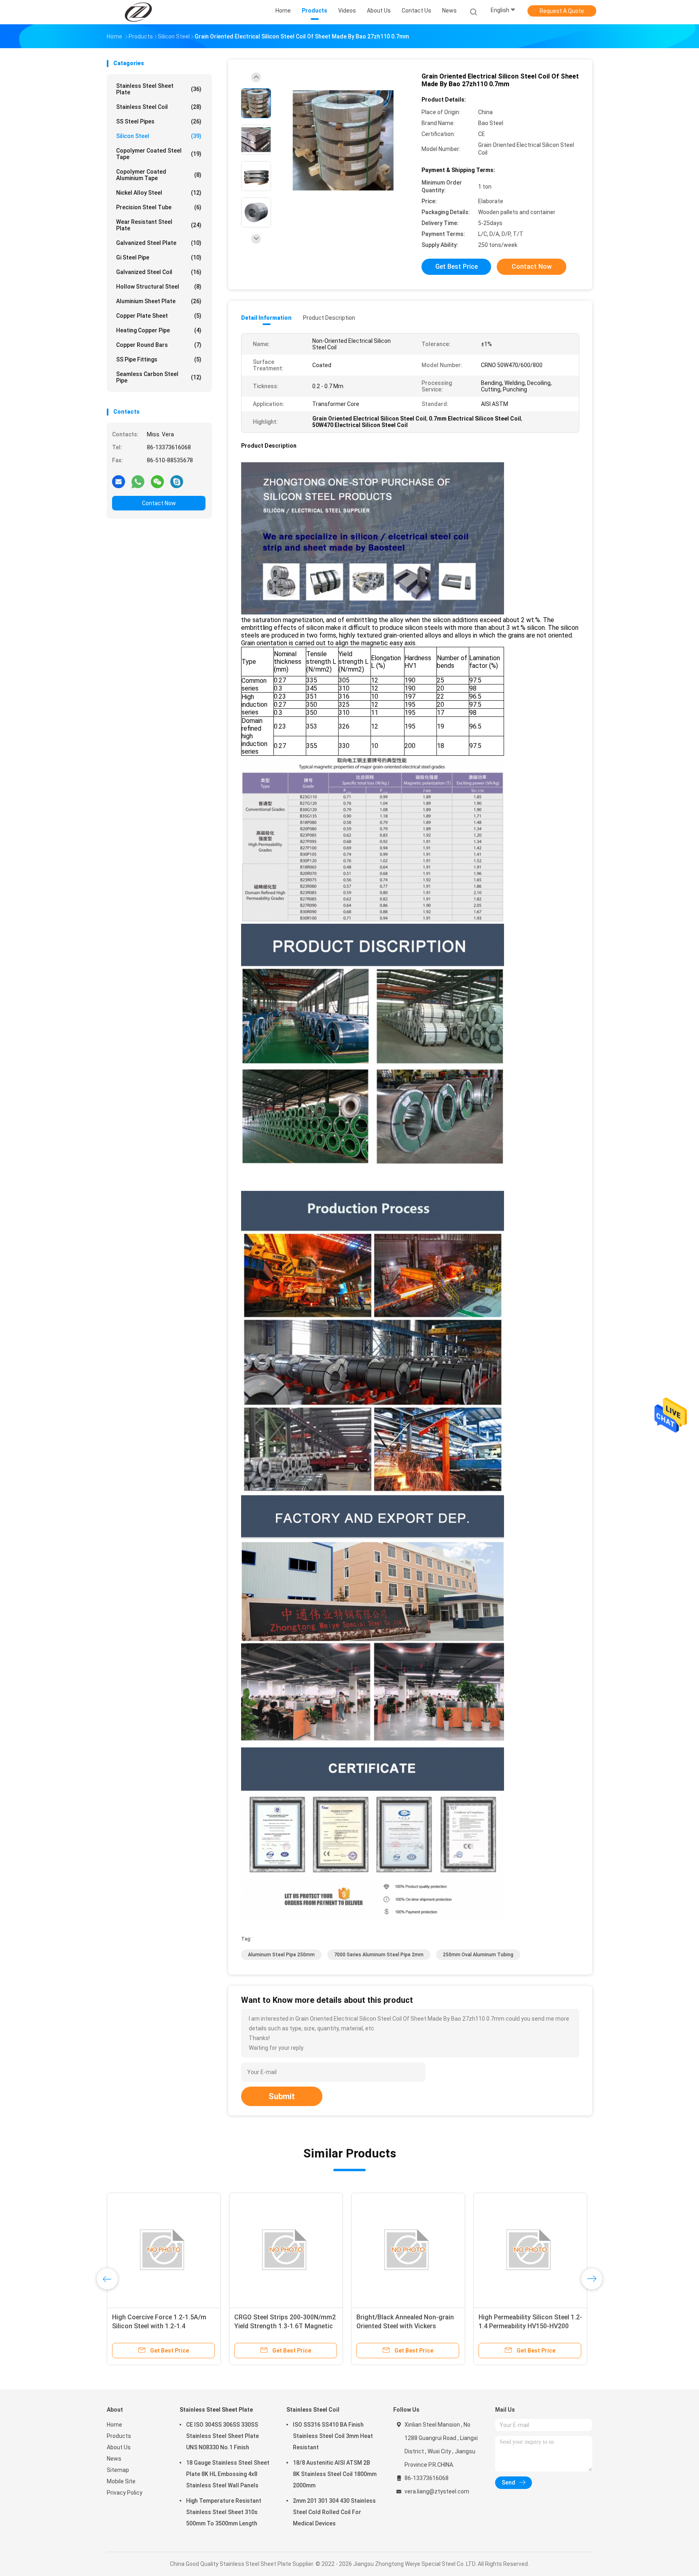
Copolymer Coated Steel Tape (159, 154)
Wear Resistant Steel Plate (159, 225)
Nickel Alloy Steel (159, 193)
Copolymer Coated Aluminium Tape (159, 175)
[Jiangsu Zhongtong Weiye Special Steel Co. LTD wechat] (157, 481)
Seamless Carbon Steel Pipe (159, 377)
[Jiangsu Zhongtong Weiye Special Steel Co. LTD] (138, 12)
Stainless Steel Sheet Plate (159, 89)
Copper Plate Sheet (159, 316)
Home (114, 2425)
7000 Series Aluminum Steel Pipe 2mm (379, 1955)
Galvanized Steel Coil (159, 272)
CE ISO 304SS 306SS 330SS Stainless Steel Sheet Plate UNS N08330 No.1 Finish (222, 2436)
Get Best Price (456, 267)
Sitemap (118, 2470)
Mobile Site (121, 2481)
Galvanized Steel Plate (159, 243)
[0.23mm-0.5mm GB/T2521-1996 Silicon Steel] (164, 2250)
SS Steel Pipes (159, 121)
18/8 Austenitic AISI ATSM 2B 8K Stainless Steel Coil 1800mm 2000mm (335, 2474)
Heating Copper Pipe (159, 330)
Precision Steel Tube (159, 207)
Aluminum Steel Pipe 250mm (281, 1955)
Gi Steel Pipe (159, 257)
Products (119, 2436)
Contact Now (159, 503)
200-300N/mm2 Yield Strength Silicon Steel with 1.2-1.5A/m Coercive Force (524, 2326)
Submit (282, 2096)
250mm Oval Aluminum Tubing (478, 1955)
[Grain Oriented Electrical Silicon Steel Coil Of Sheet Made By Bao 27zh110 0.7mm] (343, 141)
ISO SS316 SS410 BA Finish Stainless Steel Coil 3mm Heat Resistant (333, 2436)
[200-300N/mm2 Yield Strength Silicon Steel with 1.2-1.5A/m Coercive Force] (530, 2250)
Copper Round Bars (159, 345)
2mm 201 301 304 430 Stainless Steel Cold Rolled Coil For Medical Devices (334, 2512)
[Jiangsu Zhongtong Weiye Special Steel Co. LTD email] (119, 481)
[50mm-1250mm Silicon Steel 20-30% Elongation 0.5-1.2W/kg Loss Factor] (286, 2250)
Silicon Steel (159, 136)
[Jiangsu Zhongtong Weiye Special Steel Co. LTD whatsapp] (138, 481)
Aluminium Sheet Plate (159, 301)
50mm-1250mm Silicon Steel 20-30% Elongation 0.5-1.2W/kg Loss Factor (285, 2326)
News (114, 2459)
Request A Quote (562, 11)
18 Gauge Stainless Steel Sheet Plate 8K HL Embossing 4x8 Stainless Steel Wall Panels (228, 2474)
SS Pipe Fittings (159, 359)
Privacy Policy (125, 2493)
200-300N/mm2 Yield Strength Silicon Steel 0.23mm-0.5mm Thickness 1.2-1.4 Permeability (402, 2326)
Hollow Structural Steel (159, 287)
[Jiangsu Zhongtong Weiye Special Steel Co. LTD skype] (177, 481)
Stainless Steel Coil (159, 107)
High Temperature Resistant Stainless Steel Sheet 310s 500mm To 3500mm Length (224, 2512)
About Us (119, 2447)
